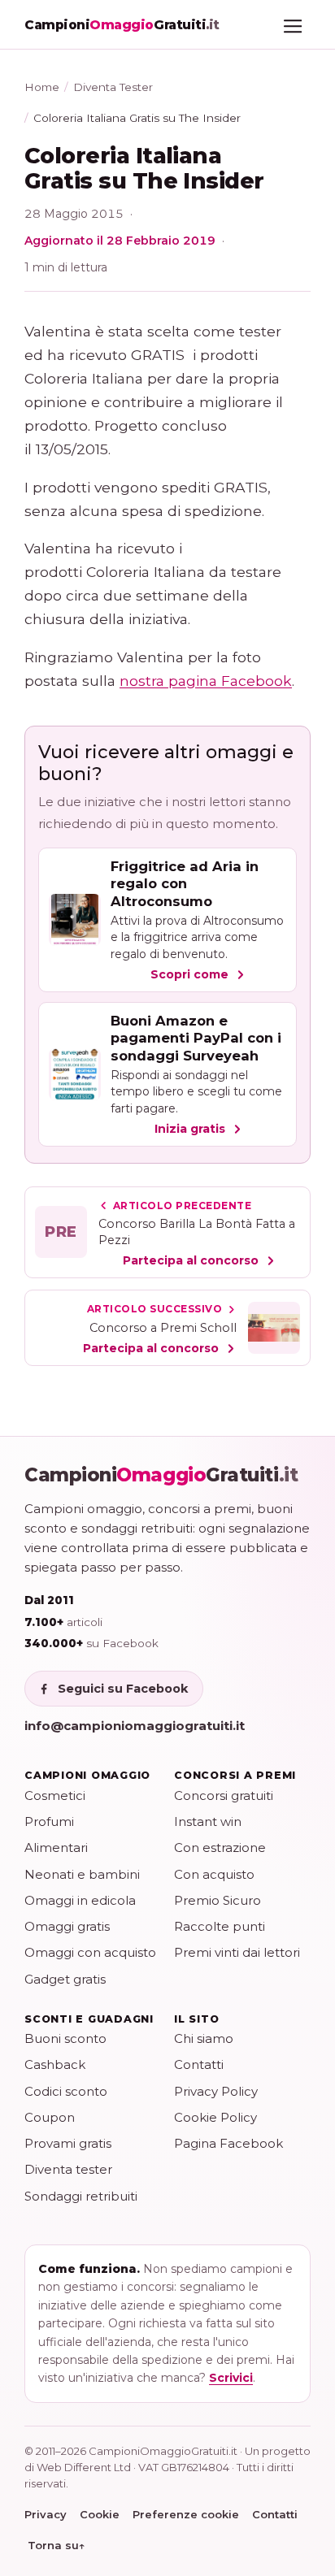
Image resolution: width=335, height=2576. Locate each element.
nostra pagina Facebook (206, 681)
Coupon (50, 2117)
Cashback (55, 2064)
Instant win (208, 1821)
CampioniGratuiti (161, 1475)
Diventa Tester (113, 87)
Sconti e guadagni (89, 2019)
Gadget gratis (65, 1979)
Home (42, 87)
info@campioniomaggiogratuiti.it (135, 1726)
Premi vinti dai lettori (237, 1952)
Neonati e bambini (82, 1874)
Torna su (57, 2545)
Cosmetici (55, 1795)
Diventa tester (68, 2169)
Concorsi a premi (235, 1775)
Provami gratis (68, 2143)
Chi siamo (204, 2038)
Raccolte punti (220, 1926)
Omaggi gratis (67, 1926)
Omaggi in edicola (80, 1900)
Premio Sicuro (218, 1900)
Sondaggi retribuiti (81, 2196)
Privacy (46, 2514)
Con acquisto (214, 1874)
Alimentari (56, 1847)
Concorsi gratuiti (224, 1795)
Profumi (49, 1821)
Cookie (100, 2514)
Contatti (199, 2064)
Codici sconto (66, 2091)
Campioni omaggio (87, 1775)
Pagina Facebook (228, 2143)
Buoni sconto (65, 2038)
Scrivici (231, 2378)
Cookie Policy (215, 2117)
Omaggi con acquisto (90, 1952)
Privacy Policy (216, 2091)
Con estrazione (220, 1847)
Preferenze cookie (186, 2514)
